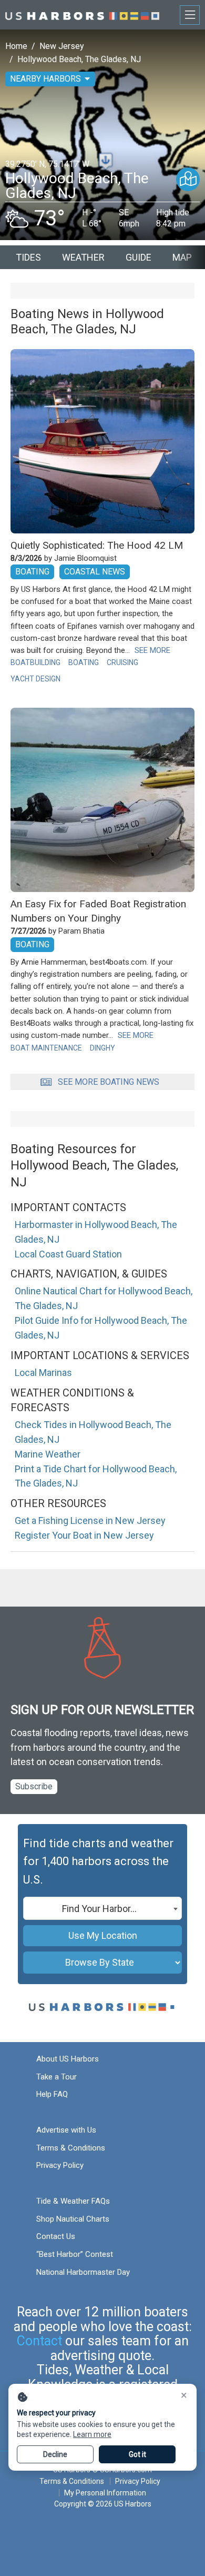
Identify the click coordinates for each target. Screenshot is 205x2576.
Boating (32, 572)
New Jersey (62, 46)
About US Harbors (68, 2059)
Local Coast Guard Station (68, 1254)
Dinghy (102, 1048)
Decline (55, 2454)
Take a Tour (57, 2077)
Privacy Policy (60, 2165)
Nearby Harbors (45, 79)
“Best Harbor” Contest (75, 2254)
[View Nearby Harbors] (188, 179)
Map (182, 257)
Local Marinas (43, 1373)
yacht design (35, 679)
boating (84, 662)
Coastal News (95, 572)
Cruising (122, 662)
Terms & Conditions (71, 2148)
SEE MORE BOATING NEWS (109, 1082)
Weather (83, 257)
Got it (137, 2454)
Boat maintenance (46, 1048)
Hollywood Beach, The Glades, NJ (79, 59)
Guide (139, 257)
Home (16, 46)
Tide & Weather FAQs (73, 2201)
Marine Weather (48, 1454)
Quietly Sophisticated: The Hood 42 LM (97, 545)
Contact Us (56, 2236)
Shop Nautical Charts (73, 2219)
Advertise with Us (66, 2130)
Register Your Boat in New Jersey (84, 1535)
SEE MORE (152, 650)
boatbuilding (35, 662)
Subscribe (34, 1786)
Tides (28, 257)
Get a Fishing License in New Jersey (90, 1520)
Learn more (92, 2434)
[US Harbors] (82, 14)
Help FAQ (52, 2094)
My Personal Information (105, 2493)
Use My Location (103, 1935)
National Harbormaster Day (83, 2272)
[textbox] (102, 1909)
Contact (39, 2341)
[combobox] (102, 1908)
